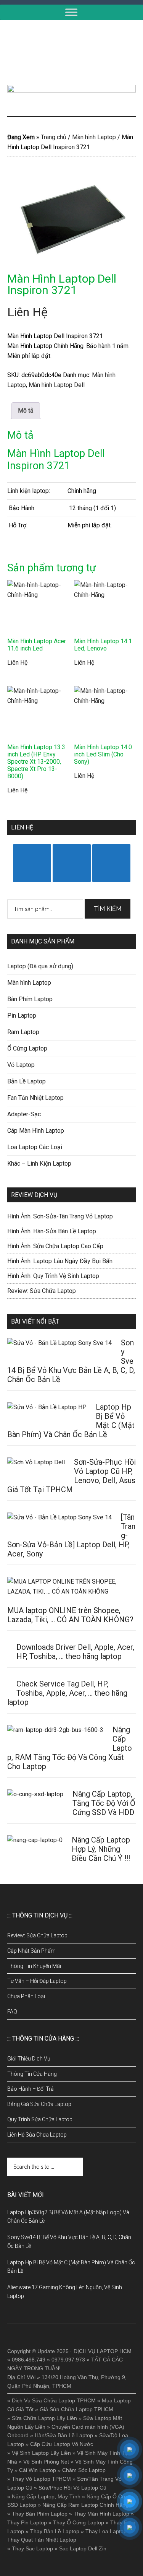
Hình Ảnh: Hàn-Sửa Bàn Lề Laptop (52, 1231)
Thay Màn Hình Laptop (101, 2514)
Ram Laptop (23, 1032)
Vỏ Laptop (21, 1065)
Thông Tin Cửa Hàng (32, 2074)
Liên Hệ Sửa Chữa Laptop (37, 2135)
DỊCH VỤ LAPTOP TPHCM (72, 52)
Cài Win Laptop (38, 2470)
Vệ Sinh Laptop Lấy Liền (41, 2453)
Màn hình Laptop (94, 137)
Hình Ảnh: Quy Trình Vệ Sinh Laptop (53, 1276)
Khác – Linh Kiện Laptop (39, 1164)
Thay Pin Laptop (27, 2522)
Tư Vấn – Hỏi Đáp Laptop (37, 1981)
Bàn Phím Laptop (30, 999)
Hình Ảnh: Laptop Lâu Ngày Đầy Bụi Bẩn (60, 1261)
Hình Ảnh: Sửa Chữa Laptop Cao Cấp (55, 1246)
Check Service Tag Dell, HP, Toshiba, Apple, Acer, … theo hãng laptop (67, 1693)
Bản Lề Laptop (27, 1081)
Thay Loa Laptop (106, 2531)
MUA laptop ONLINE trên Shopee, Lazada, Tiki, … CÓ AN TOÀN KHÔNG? (70, 1615)
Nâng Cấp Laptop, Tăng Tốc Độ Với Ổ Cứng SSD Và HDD (104, 1803)
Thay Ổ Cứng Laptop (79, 2522)
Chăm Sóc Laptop (84, 2470)
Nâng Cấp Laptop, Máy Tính (46, 2496)
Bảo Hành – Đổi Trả (31, 2089)
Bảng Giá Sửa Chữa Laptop (39, 2104)
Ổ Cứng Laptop (27, 1048)
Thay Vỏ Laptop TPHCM (41, 2479)
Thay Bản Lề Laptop (55, 2531)
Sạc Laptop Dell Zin (83, 2548)
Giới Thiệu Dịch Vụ (29, 2059)
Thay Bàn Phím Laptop (40, 2514)
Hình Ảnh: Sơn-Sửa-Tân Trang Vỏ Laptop (60, 1216)
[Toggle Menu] (71, 12)
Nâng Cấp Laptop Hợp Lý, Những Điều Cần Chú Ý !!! (101, 1849)
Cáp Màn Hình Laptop (36, 1131)
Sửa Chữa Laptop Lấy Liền (44, 2418)
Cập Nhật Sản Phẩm (31, 1951)
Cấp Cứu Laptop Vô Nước (62, 2444)
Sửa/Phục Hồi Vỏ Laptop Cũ (72, 2488)
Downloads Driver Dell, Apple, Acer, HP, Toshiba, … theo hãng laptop (75, 1652)
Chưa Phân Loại (26, 1996)
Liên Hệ (27, 312)
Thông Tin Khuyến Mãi (34, 1966)
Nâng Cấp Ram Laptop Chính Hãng (85, 2505)
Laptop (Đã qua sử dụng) (40, 966)
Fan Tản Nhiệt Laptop (35, 1098)
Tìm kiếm (108, 909)
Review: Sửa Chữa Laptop (42, 1291)
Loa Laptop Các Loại (35, 1147)
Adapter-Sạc (24, 1114)
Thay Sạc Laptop (32, 2548)
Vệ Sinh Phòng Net (46, 2462)
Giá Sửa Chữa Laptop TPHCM (76, 2409)
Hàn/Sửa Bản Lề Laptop (64, 2435)
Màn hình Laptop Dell (57, 385)
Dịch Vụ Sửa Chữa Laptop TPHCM (54, 2400)
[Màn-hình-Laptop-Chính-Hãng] (72, 216)
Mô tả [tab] (26, 411)
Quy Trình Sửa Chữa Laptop (40, 2119)
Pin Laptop (22, 1016)
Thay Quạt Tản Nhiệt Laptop (42, 2540)
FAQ (12, 2012)
